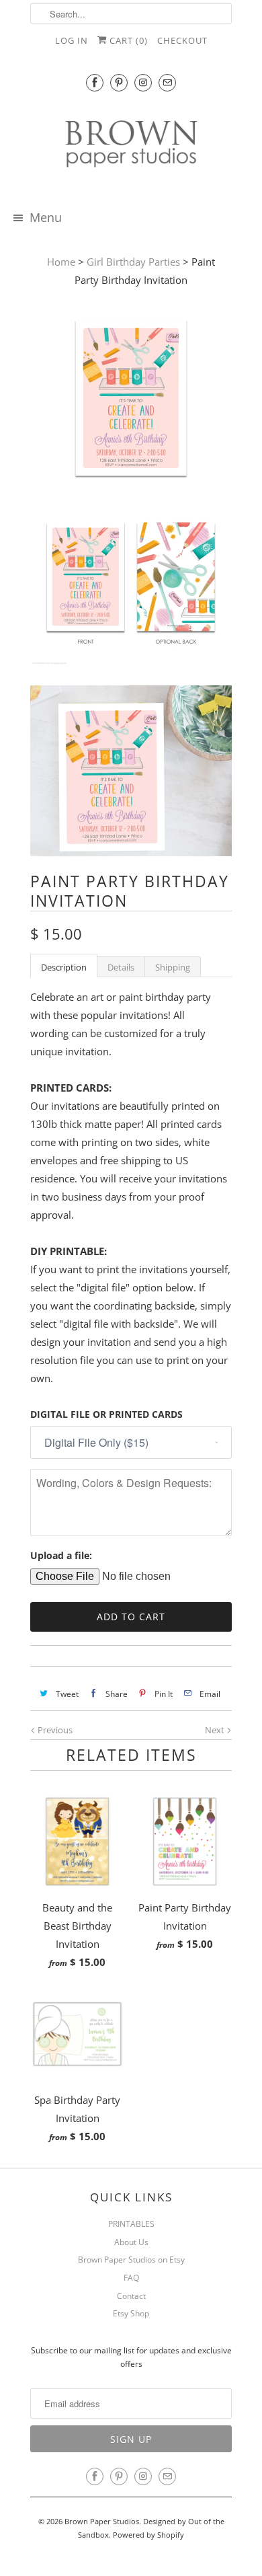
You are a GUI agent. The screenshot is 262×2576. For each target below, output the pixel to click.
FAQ (131, 2278)
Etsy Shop (131, 2313)
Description (64, 967)
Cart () (127, 40)
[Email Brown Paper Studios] (167, 82)
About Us (131, 2242)
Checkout (182, 40)
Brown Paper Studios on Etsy (131, 2260)
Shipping (173, 967)
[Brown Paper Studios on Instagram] (143, 82)
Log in (72, 40)
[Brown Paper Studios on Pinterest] (119, 82)
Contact (131, 2296)
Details (121, 967)
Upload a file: (61, 1555)
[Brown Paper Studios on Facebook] (95, 82)
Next (216, 1730)
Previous (54, 1730)
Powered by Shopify (148, 2535)
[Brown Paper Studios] (131, 146)
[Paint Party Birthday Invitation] (131, 401)
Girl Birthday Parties (133, 262)
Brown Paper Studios (102, 2521)
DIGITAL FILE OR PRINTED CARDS (106, 1414)
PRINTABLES (131, 2224)
